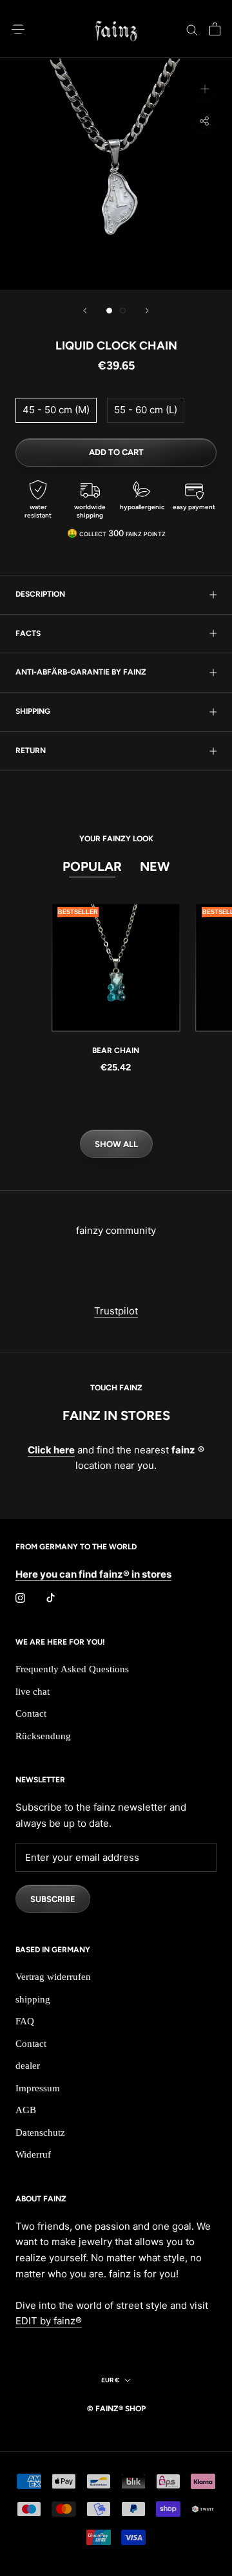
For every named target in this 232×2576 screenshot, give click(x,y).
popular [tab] (92, 866)
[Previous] (85, 311)
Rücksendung (43, 1736)
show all (116, 1144)
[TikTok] (51, 1598)
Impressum (38, 2088)
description (40, 594)
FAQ (25, 2021)
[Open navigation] (18, 29)
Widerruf (33, 2154)
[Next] (147, 311)
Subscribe (53, 1899)
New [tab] (155, 866)
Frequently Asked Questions (72, 1669)
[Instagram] (20, 1598)
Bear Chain (116, 1050)
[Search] (192, 29)
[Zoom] (205, 89)
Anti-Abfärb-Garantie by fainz (81, 672)
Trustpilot (116, 1311)
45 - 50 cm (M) (56, 410)
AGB (26, 2110)
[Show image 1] (109, 311)
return (31, 751)
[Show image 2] (123, 311)
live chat (33, 1692)
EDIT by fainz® (49, 2321)
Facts (28, 633)
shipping (33, 711)
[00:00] (116, 174)
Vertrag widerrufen (53, 1977)
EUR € (110, 2380)
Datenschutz (40, 2133)
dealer (28, 2066)
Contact (31, 1713)
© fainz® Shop (116, 2409)
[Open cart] (215, 29)
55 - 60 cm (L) (146, 410)
